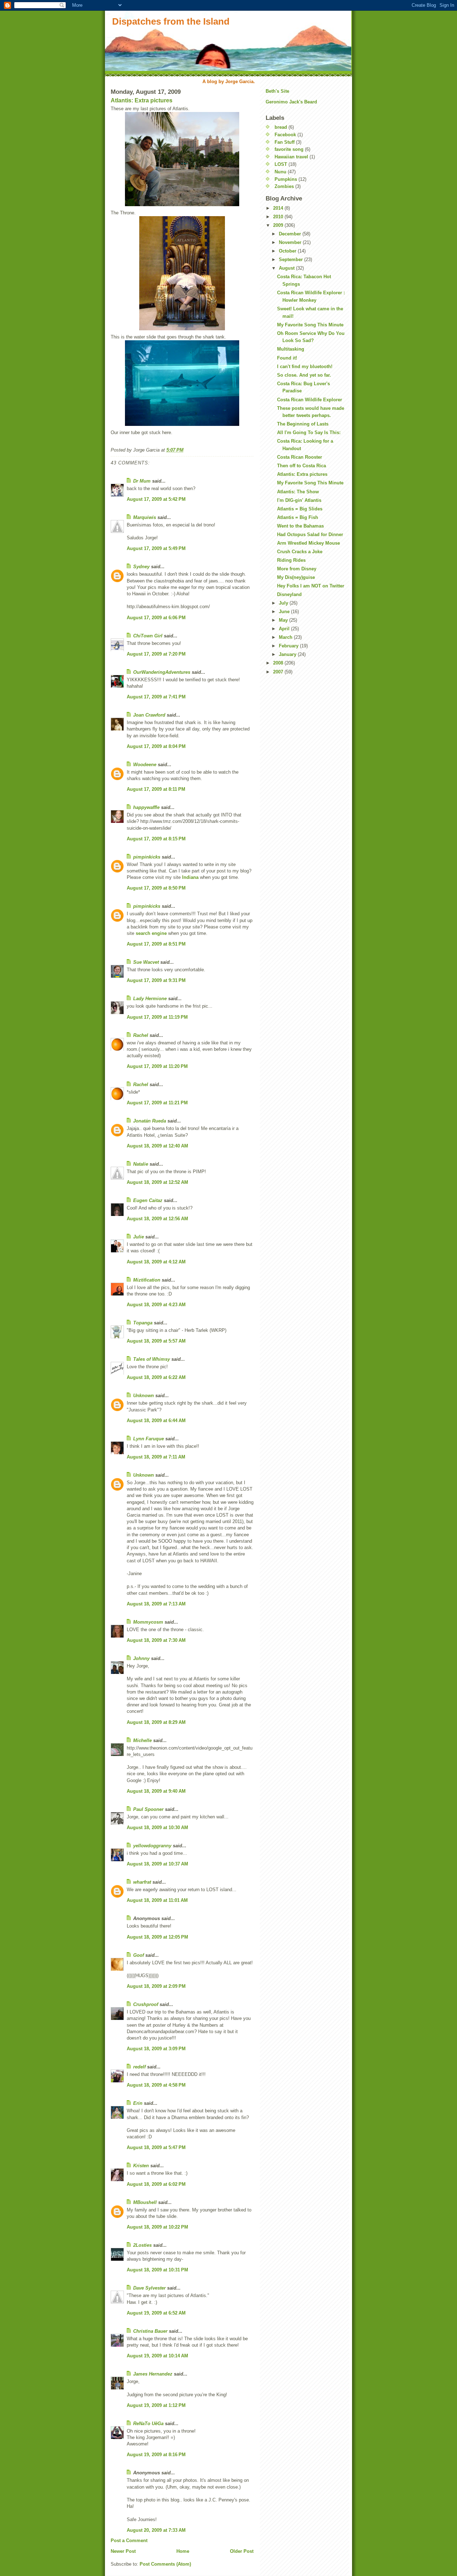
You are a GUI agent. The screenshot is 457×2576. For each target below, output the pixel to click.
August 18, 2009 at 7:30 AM (156, 1640)
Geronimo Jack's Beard (291, 102)
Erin (138, 2103)
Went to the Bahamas (300, 526)
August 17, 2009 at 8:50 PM (156, 888)
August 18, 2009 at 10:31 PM (157, 2270)
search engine (151, 933)
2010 (279, 217)
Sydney (141, 567)
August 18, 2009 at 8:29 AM (156, 1722)
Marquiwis (145, 517)
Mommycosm (148, 1622)
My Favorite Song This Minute (310, 325)
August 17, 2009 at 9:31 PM (156, 980)
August (287, 268)
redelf (139, 2067)
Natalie (141, 1164)
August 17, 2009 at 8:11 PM (156, 789)
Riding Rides (291, 560)
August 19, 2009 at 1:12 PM (156, 2405)
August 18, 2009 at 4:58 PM (156, 2085)
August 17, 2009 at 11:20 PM (157, 1066)
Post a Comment (129, 2541)
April (285, 629)
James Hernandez (153, 2374)
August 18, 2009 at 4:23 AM (156, 1305)
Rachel (141, 1035)
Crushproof (146, 2004)
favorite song (289, 149)
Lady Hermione (150, 999)
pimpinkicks (147, 857)
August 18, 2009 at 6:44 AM (156, 1421)
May (284, 620)
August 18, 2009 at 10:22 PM (157, 2227)
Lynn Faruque (149, 1439)
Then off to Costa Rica (302, 466)
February (289, 646)
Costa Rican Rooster (300, 457)
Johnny (141, 1658)
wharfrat (142, 1882)
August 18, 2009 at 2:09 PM (156, 1986)
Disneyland (289, 594)
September (292, 259)
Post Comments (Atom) (165, 2564)
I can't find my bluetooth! (305, 366)
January (288, 654)
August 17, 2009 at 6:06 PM (156, 618)
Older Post (242, 2551)
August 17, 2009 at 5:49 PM (156, 548)
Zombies (284, 186)
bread (281, 127)
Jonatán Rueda (150, 1121)
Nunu (280, 172)
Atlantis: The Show (298, 492)
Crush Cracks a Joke (300, 552)
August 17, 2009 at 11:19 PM (157, 1017)
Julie (139, 1237)
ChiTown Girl (148, 636)
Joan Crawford (149, 715)
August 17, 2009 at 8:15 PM (156, 839)
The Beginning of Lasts (303, 424)
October (288, 251)
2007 (279, 672)
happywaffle (146, 807)
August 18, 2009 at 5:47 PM (156, 2147)
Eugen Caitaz (148, 1200)
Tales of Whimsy (152, 1359)
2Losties (142, 2245)
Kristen (141, 2166)
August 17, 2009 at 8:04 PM (156, 746)
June (285, 612)
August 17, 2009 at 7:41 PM (156, 697)
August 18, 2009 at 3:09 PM (156, 2049)
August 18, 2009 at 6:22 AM (156, 1377)
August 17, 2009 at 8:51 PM (156, 944)
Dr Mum (142, 481)
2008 (279, 663)
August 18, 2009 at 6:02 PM (156, 2184)
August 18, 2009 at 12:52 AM (157, 1182)
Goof (139, 1955)
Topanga (143, 1323)
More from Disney (297, 569)
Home (183, 2551)
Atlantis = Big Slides (300, 509)
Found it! (287, 358)
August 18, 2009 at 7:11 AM (156, 1457)
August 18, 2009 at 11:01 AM (157, 1900)
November (291, 242)
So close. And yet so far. (304, 375)
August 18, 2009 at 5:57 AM (156, 1341)
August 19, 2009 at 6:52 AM (156, 2313)
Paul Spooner (148, 1809)
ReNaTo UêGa (148, 2424)
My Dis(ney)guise (296, 577)
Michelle (142, 1740)
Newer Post (123, 2551)
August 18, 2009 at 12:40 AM (157, 1146)
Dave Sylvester (149, 2288)
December (291, 234)
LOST (281, 164)
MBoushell (145, 2202)
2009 (279, 225)
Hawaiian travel (291, 157)
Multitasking (291, 349)
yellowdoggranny (152, 1846)
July (284, 603)
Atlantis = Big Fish (298, 517)
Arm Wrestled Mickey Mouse (308, 543)
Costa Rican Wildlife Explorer (310, 400)
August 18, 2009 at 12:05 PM (157, 1937)
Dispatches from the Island (171, 21)
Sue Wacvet (146, 962)
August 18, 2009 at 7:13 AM (156, 1604)
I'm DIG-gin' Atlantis (299, 500)
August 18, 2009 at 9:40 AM (156, 1791)
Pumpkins (286, 179)
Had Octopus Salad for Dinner (310, 534)
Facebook (285, 135)
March (286, 637)
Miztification (147, 1280)
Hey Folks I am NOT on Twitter (311, 586)
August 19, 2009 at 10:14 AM (157, 2356)
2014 (279, 208)
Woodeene (145, 765)
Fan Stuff (285, 142)
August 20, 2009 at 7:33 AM (156, 2530)
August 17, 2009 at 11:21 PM (157, 1103)
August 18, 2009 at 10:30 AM (157, 1827)
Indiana (190, 877)
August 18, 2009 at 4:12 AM (156, 1262)
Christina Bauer (150, 2331)
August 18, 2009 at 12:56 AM (157, 1219)
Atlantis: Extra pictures (142, 100)
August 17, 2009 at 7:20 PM (156, 654)
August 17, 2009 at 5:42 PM (156, 499)
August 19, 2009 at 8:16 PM (156, 2455)
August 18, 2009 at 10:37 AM (157, 1864)
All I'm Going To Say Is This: (309, 432)
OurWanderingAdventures (162, 672)
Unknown (144, 1396)
